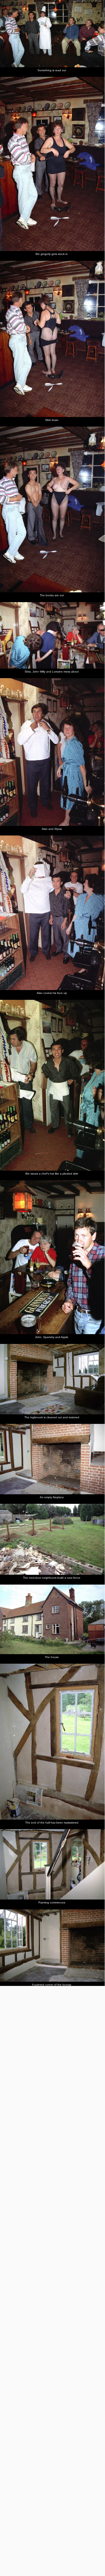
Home (6, 21)
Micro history (41, 21)
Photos (20, 21)
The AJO (82, 21)
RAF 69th (63, 21)
